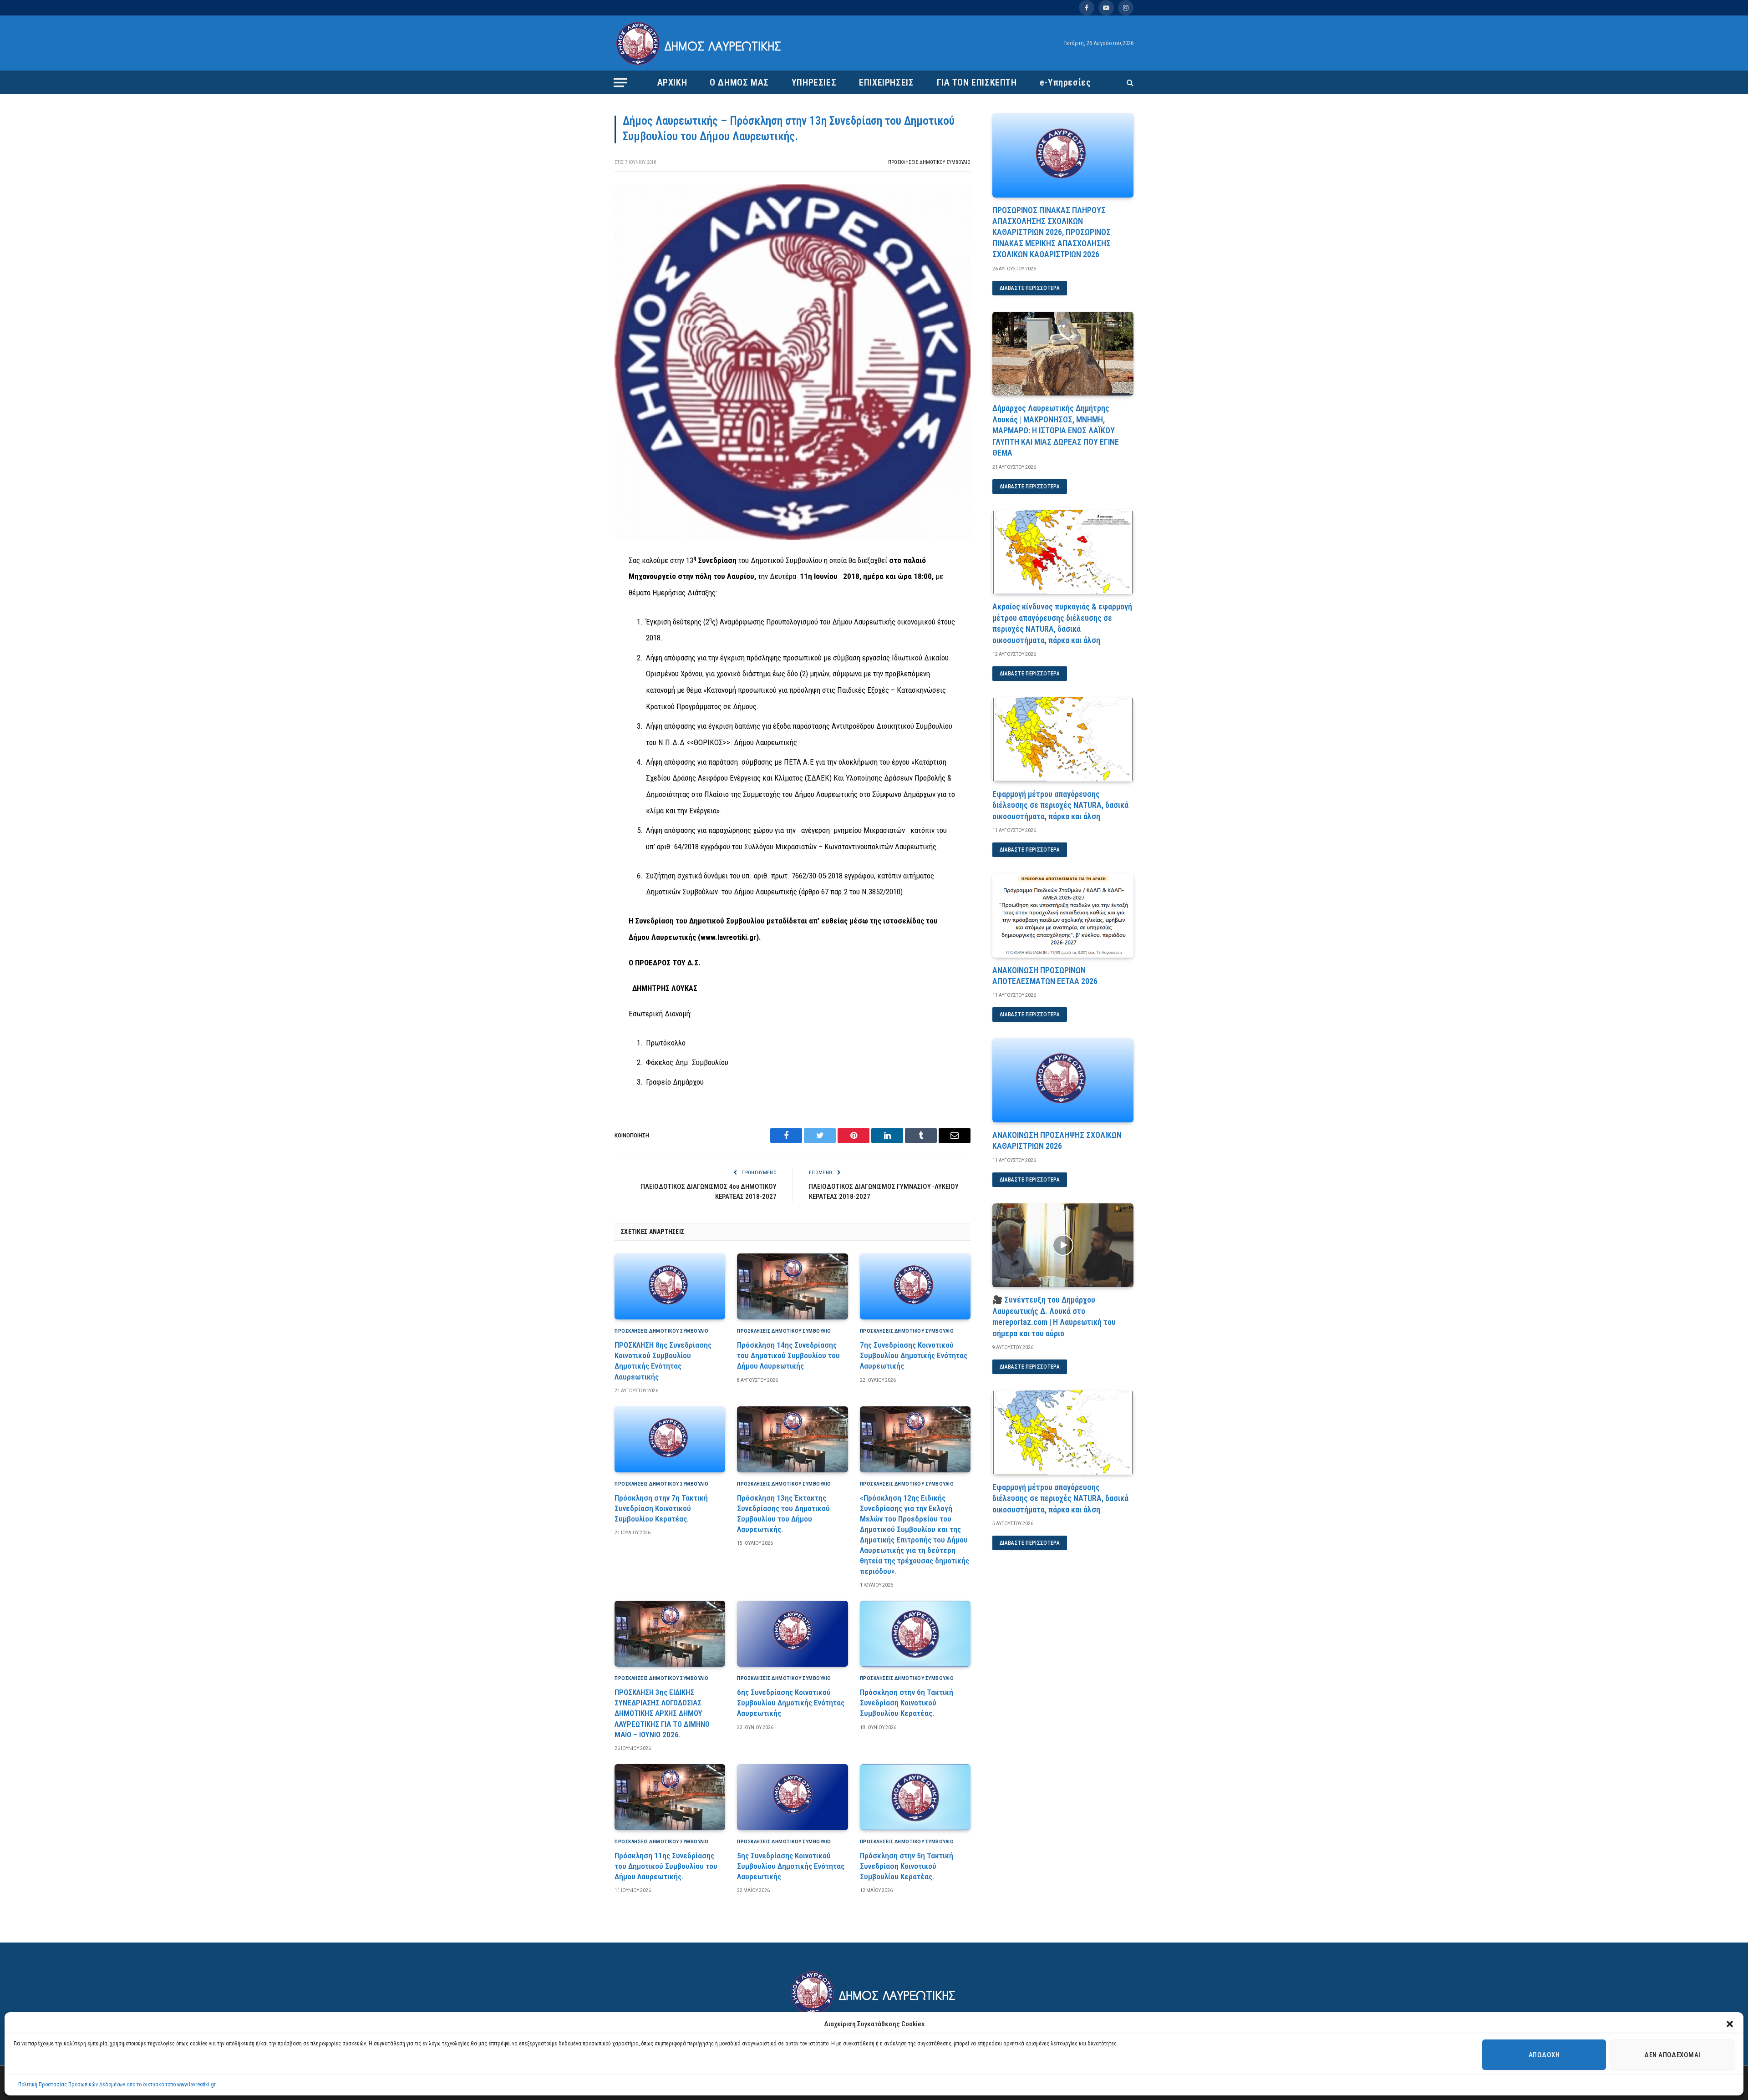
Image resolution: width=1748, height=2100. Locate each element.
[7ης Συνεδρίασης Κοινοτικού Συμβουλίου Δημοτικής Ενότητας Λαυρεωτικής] (915, 1286)
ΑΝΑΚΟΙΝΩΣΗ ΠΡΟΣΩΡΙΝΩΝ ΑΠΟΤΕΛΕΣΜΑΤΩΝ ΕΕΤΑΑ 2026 (1045, 976)
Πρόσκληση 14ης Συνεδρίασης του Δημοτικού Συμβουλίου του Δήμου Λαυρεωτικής (788, 1355)
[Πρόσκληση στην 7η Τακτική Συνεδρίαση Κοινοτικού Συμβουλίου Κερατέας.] (670, 1439)
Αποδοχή (1544, 2055)
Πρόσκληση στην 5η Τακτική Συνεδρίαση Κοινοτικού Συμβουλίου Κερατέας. (907, 1866)
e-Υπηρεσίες (1065, 82)
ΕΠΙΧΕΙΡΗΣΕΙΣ (886, 82)
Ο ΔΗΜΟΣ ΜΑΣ (739, 82)
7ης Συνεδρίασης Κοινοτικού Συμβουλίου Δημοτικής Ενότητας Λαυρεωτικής (914, 1355)
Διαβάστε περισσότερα (1030, 288)
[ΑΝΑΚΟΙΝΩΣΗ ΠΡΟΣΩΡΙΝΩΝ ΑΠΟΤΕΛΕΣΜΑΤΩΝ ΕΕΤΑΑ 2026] (1063, 916)
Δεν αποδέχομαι (1672, 2055)
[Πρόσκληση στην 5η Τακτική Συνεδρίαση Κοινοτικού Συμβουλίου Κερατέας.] (915, 1797)
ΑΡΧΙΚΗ (672, 82)
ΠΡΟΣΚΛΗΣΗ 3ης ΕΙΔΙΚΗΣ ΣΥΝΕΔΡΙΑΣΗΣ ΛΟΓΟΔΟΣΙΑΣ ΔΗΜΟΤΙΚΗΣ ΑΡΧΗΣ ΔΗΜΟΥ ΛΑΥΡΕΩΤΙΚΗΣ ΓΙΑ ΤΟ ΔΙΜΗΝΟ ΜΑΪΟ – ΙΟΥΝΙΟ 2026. (662, 1713)
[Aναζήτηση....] (1129, 83)
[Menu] (620, 82)
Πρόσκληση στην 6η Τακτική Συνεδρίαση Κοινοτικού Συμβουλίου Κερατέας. (907, 1703)
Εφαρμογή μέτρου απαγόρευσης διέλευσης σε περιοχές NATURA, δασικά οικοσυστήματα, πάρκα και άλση (1060, 805)
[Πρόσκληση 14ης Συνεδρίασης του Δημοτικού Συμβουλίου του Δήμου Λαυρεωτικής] (792, 1286)
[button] (1730, 2024)
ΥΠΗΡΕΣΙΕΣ (814, 82)
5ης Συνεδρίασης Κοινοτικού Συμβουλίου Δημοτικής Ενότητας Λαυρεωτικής (791, 1866)
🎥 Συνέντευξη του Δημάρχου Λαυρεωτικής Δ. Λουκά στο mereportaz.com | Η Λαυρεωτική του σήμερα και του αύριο (1054, 1316)
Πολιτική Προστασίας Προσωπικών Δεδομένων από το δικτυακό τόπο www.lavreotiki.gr (117, 2085)
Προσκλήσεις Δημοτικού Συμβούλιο (929, 162)
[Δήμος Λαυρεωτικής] (700, 43)
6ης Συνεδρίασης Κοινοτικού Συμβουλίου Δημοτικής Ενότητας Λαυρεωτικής (791, 1703)
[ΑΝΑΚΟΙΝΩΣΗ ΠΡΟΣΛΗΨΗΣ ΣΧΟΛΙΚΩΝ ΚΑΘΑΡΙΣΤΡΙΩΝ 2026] (1063, 1080)
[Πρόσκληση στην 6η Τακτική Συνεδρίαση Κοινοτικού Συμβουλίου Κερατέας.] (915, 1634)
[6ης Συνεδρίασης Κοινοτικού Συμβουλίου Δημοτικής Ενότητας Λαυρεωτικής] (792, 1634)
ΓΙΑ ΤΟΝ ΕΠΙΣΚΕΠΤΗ (977, 82)
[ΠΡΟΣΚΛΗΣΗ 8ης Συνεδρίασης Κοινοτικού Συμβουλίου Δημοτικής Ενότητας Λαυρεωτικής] (670, 1286)
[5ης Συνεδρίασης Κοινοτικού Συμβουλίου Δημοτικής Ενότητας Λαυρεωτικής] (792, 1797)
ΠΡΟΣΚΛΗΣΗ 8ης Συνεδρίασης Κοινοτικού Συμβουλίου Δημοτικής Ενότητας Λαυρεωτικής (663, 1361)
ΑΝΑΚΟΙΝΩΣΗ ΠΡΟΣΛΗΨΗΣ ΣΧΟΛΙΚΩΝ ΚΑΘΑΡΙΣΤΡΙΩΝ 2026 (1057, 1140)
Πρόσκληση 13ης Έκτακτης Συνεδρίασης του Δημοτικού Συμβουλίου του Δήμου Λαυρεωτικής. (783, 1514)
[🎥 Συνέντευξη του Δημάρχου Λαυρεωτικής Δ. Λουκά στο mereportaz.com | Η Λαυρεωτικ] (1063, 1245)
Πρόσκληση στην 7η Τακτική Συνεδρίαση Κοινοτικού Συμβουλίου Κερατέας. (661, 1508)
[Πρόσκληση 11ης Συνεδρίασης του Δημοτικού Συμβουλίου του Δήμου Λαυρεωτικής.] (670, 1797)
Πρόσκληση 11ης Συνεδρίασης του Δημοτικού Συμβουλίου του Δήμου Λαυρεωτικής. (666, 1866)
